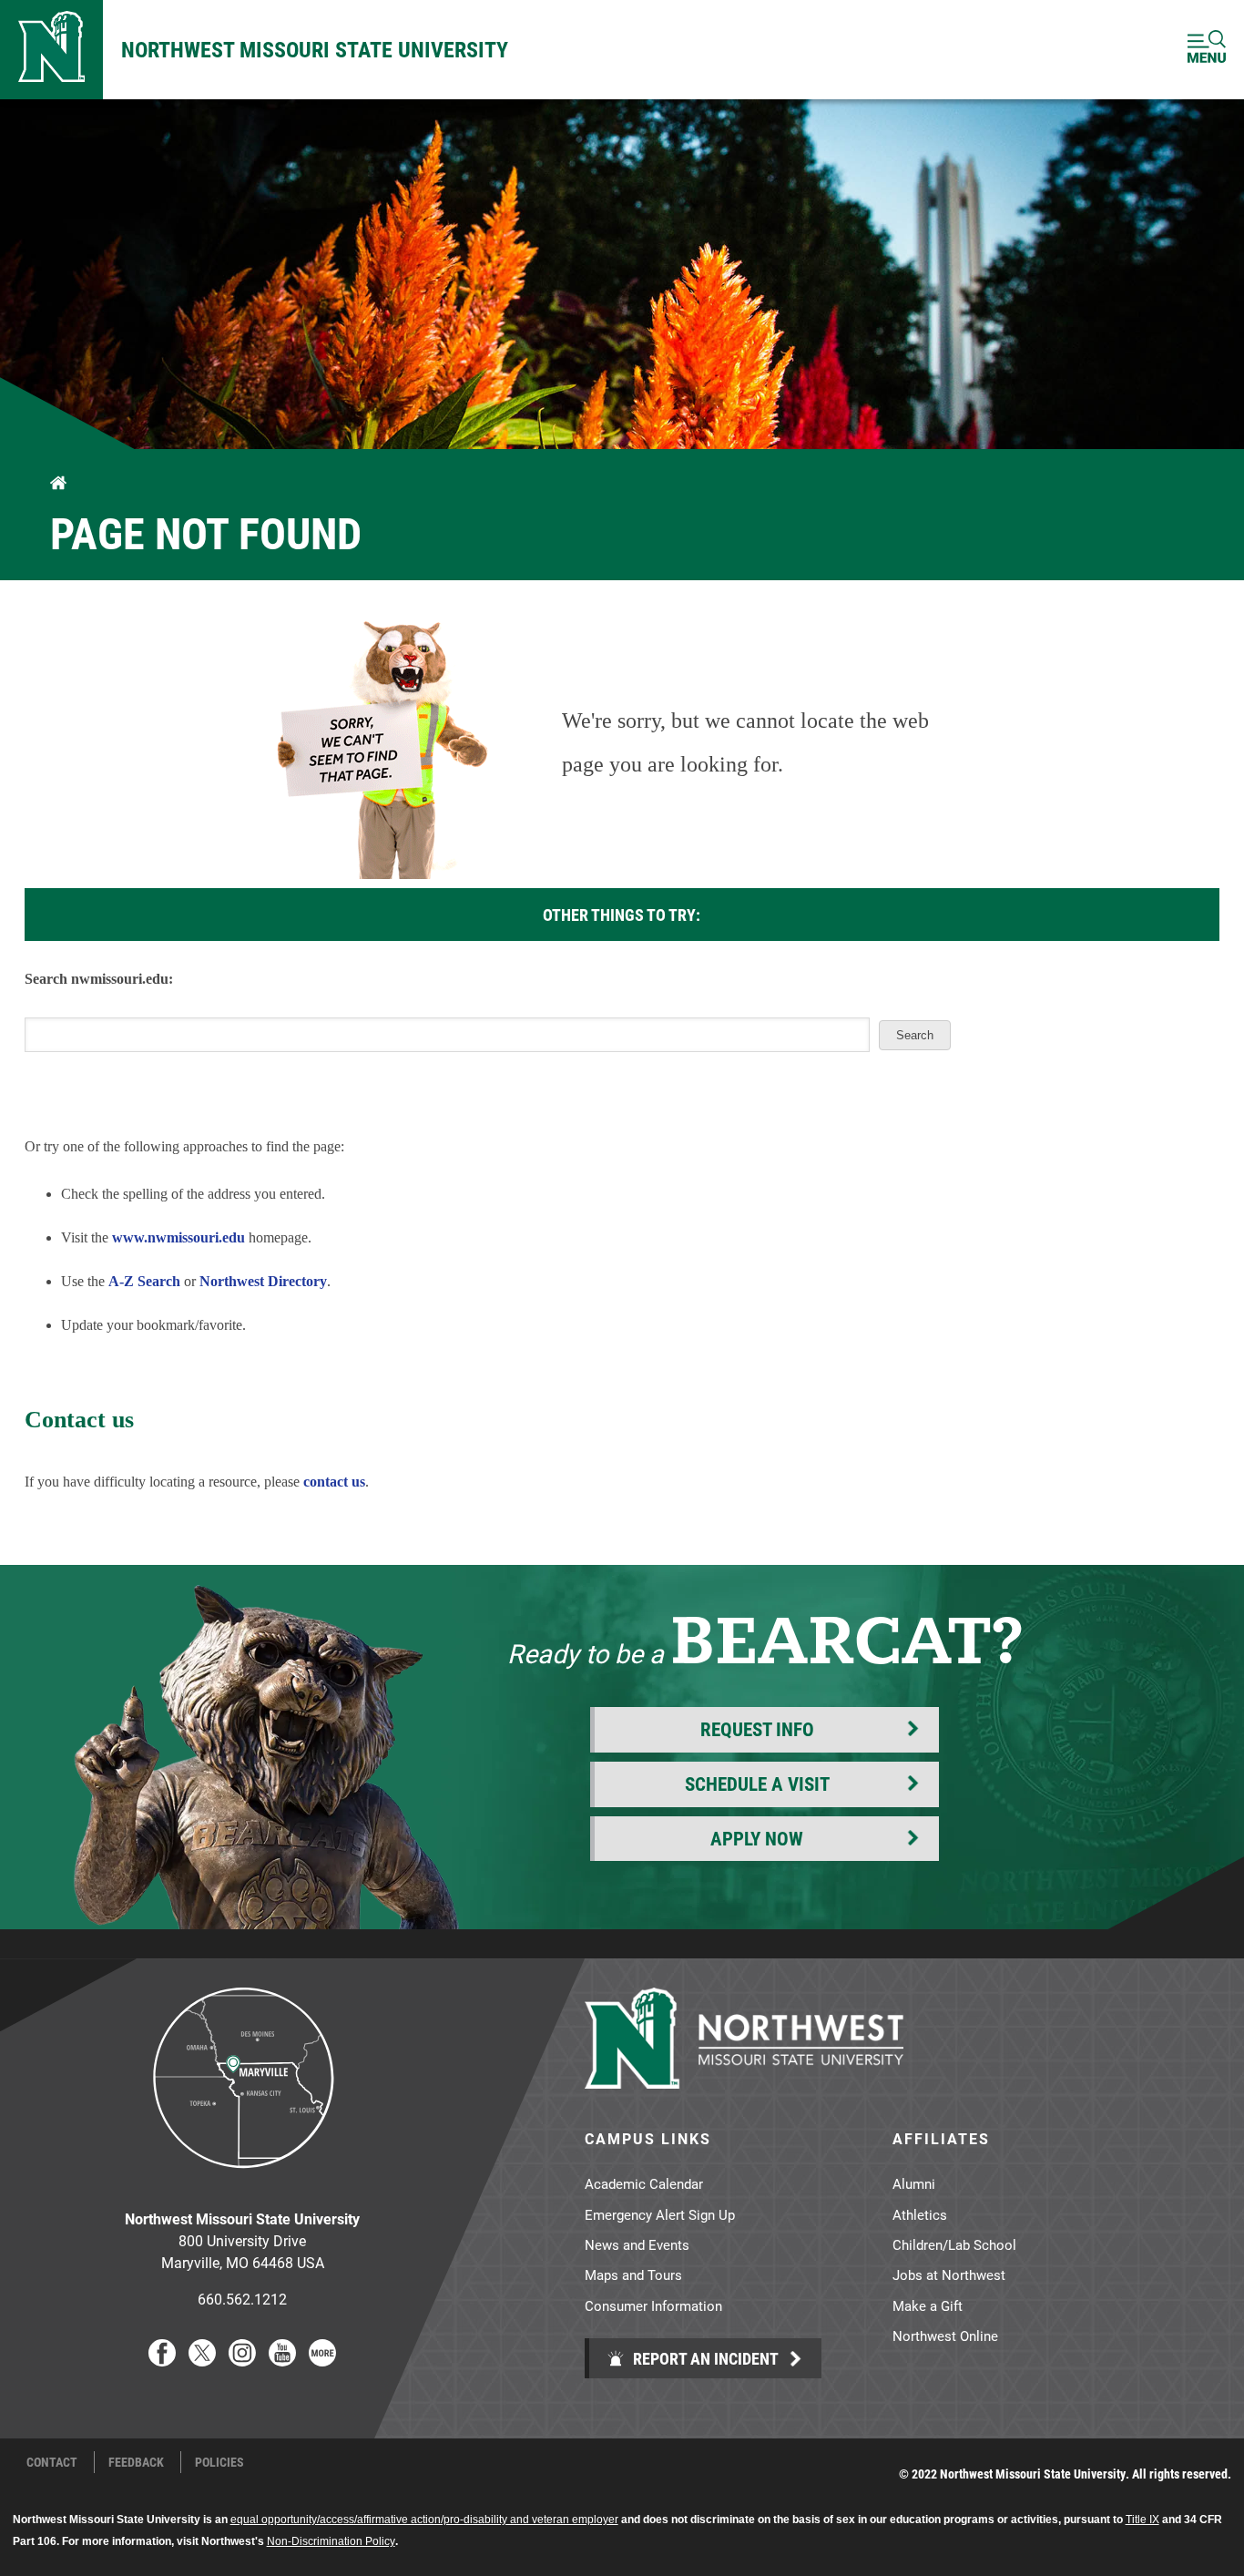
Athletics (920, 2214)
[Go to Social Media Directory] (322, 2361)
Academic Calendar (644, 2183)
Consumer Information (653, 2305)
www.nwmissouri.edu (178, 1237)
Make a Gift (928, 2305)
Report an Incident (704, 2358)
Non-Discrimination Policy (331, 2541)
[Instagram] (242, 2361)
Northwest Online (945, 2336)
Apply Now (757, 1838)
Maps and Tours (633, 2274)
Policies (219, 2462)
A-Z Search (144, 1281)
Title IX (1142, 2520)
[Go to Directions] (242, 2182)
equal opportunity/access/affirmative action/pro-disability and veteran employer (424, 2520)
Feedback (136, 2462)
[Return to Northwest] (51, 50)
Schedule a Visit (757, 1784)
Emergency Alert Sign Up (660, 2214)
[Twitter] (202, 2361)
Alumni (914, 2183)
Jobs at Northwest (949, 2274)
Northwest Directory (263, 1281)
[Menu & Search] (1207, 50)
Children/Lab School (954, 2244)
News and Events (637, 2244)
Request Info (757, 1729)
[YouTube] (282, 2361)
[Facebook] (162, 2361)
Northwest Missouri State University (315, 49)
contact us (334, 1482)
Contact (52, 2462)
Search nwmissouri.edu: (99, 979)
